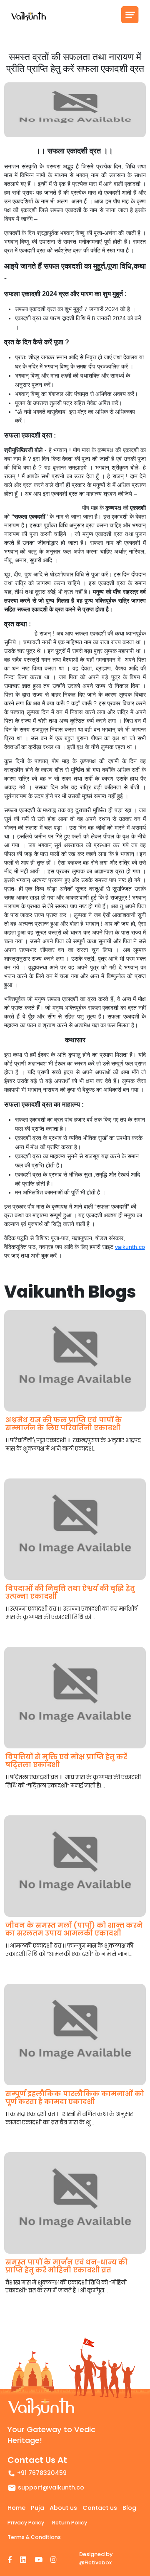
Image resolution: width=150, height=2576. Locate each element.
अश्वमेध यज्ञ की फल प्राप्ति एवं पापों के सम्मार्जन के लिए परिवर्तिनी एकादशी (64, 1424)
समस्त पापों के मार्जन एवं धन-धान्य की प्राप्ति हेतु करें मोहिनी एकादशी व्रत (66, 2266)
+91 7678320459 (42, 2473)
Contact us (100, 2508)
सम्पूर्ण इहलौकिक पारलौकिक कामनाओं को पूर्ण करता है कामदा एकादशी (75, 2098)
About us (63, 2508)
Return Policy (70, 2523)
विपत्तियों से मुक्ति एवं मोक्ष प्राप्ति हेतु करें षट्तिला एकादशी (66, 1761)
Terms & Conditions (34, 2537)
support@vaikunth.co (51, 2487)
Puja (37, 2508)
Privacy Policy (26, 2523)
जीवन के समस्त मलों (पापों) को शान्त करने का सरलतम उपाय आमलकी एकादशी (74, 1930)
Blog (129, 2508)
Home (16, 2508)
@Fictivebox (95, 2562)
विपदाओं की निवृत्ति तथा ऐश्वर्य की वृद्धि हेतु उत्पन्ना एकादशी (70, 1593)
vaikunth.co (130, 1247)
